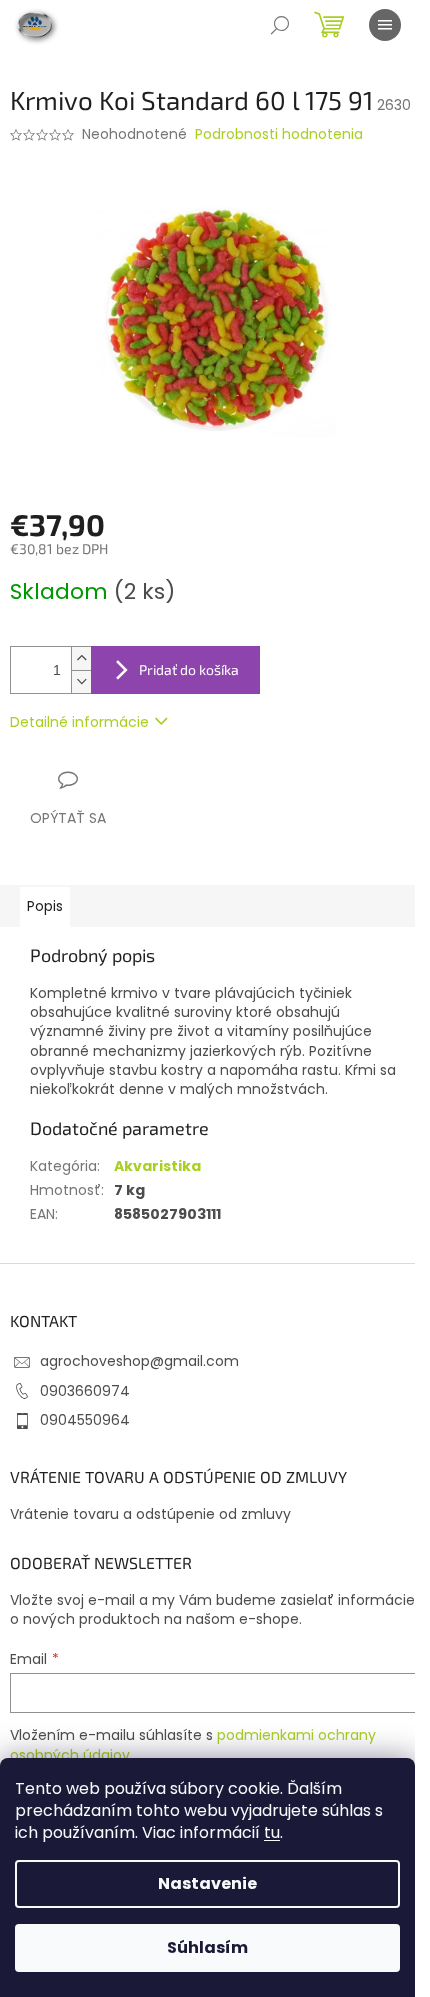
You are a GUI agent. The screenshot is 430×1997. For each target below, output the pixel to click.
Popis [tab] (45, 906)
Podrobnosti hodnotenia (279, 134)
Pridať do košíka (189, 669)
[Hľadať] (280, 25)
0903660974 (85, 1391)
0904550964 (85, 1420)
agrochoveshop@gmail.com (139, 1361)
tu (272, 1832)
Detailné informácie (79, 722)
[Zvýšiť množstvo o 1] (81, 658)
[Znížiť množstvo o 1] (81, 681)
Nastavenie (207, 1883)
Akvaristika (157, 1166)
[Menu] (385, 25)
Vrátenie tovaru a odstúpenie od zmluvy (150, 1514)
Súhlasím (207, 1947)
